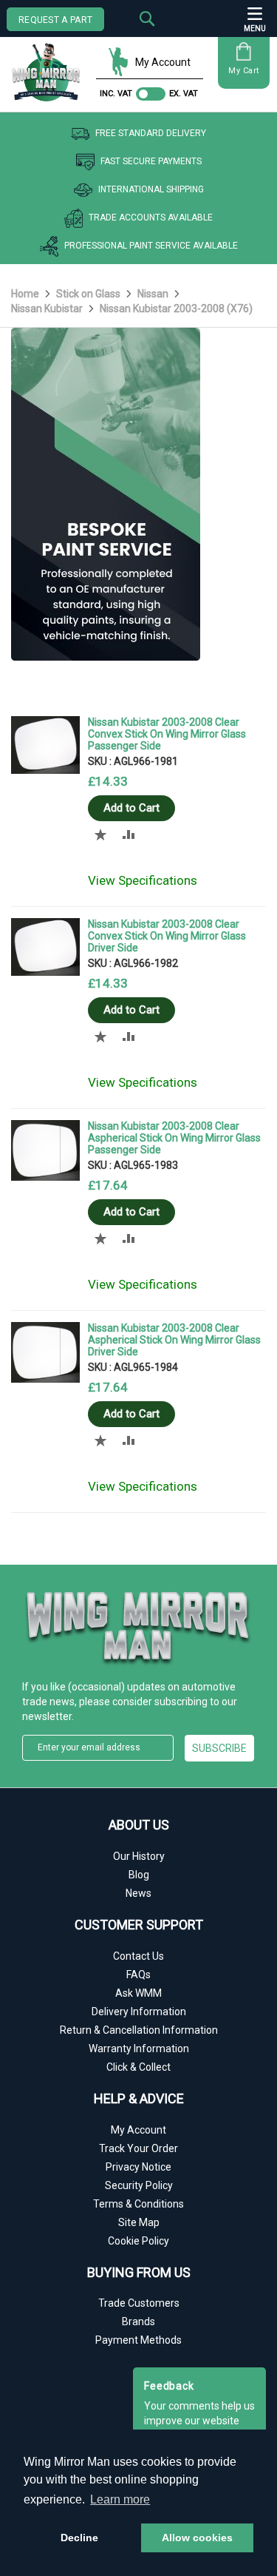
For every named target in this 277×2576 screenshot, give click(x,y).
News (138, 1893)
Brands (138, 2322)
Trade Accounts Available (151, 218)
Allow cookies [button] (197, 2538)
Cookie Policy (138, 2241)
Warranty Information (139, 2049)
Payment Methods (138, 2340)
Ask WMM (138, 1993)
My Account (163, 62)
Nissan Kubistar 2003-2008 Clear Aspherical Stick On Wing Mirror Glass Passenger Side (174, 1138)
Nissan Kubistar (48, 308)
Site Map (139, 2222)
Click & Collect (138, 2067)
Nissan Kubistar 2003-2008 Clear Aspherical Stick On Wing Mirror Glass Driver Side (174, 1340)
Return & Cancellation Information (139, 2030)
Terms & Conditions (138, 2204)
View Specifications (143, 880)
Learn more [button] (120, 2499)
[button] (101, 834)
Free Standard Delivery (151, 133)
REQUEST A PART (55, 20)
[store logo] (50, 67)
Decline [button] (79, 2538)
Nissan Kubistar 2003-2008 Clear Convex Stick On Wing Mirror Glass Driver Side (167, 936)
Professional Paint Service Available (151, 246)
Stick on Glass (89, 294)
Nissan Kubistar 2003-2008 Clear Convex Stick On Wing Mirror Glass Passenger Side (167, 734)
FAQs (138, 1975)
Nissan (154, 294)
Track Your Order (138, 2148)
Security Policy (139, 2185)
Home (26, 294)
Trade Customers (139, 2303)
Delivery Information (139, 2012)
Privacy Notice (138, 2167)
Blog (139, 1875)
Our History (139, 1856)
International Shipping (151, 189)
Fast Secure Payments (151, 161)
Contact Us (138, 1956)
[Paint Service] (106, 657)
